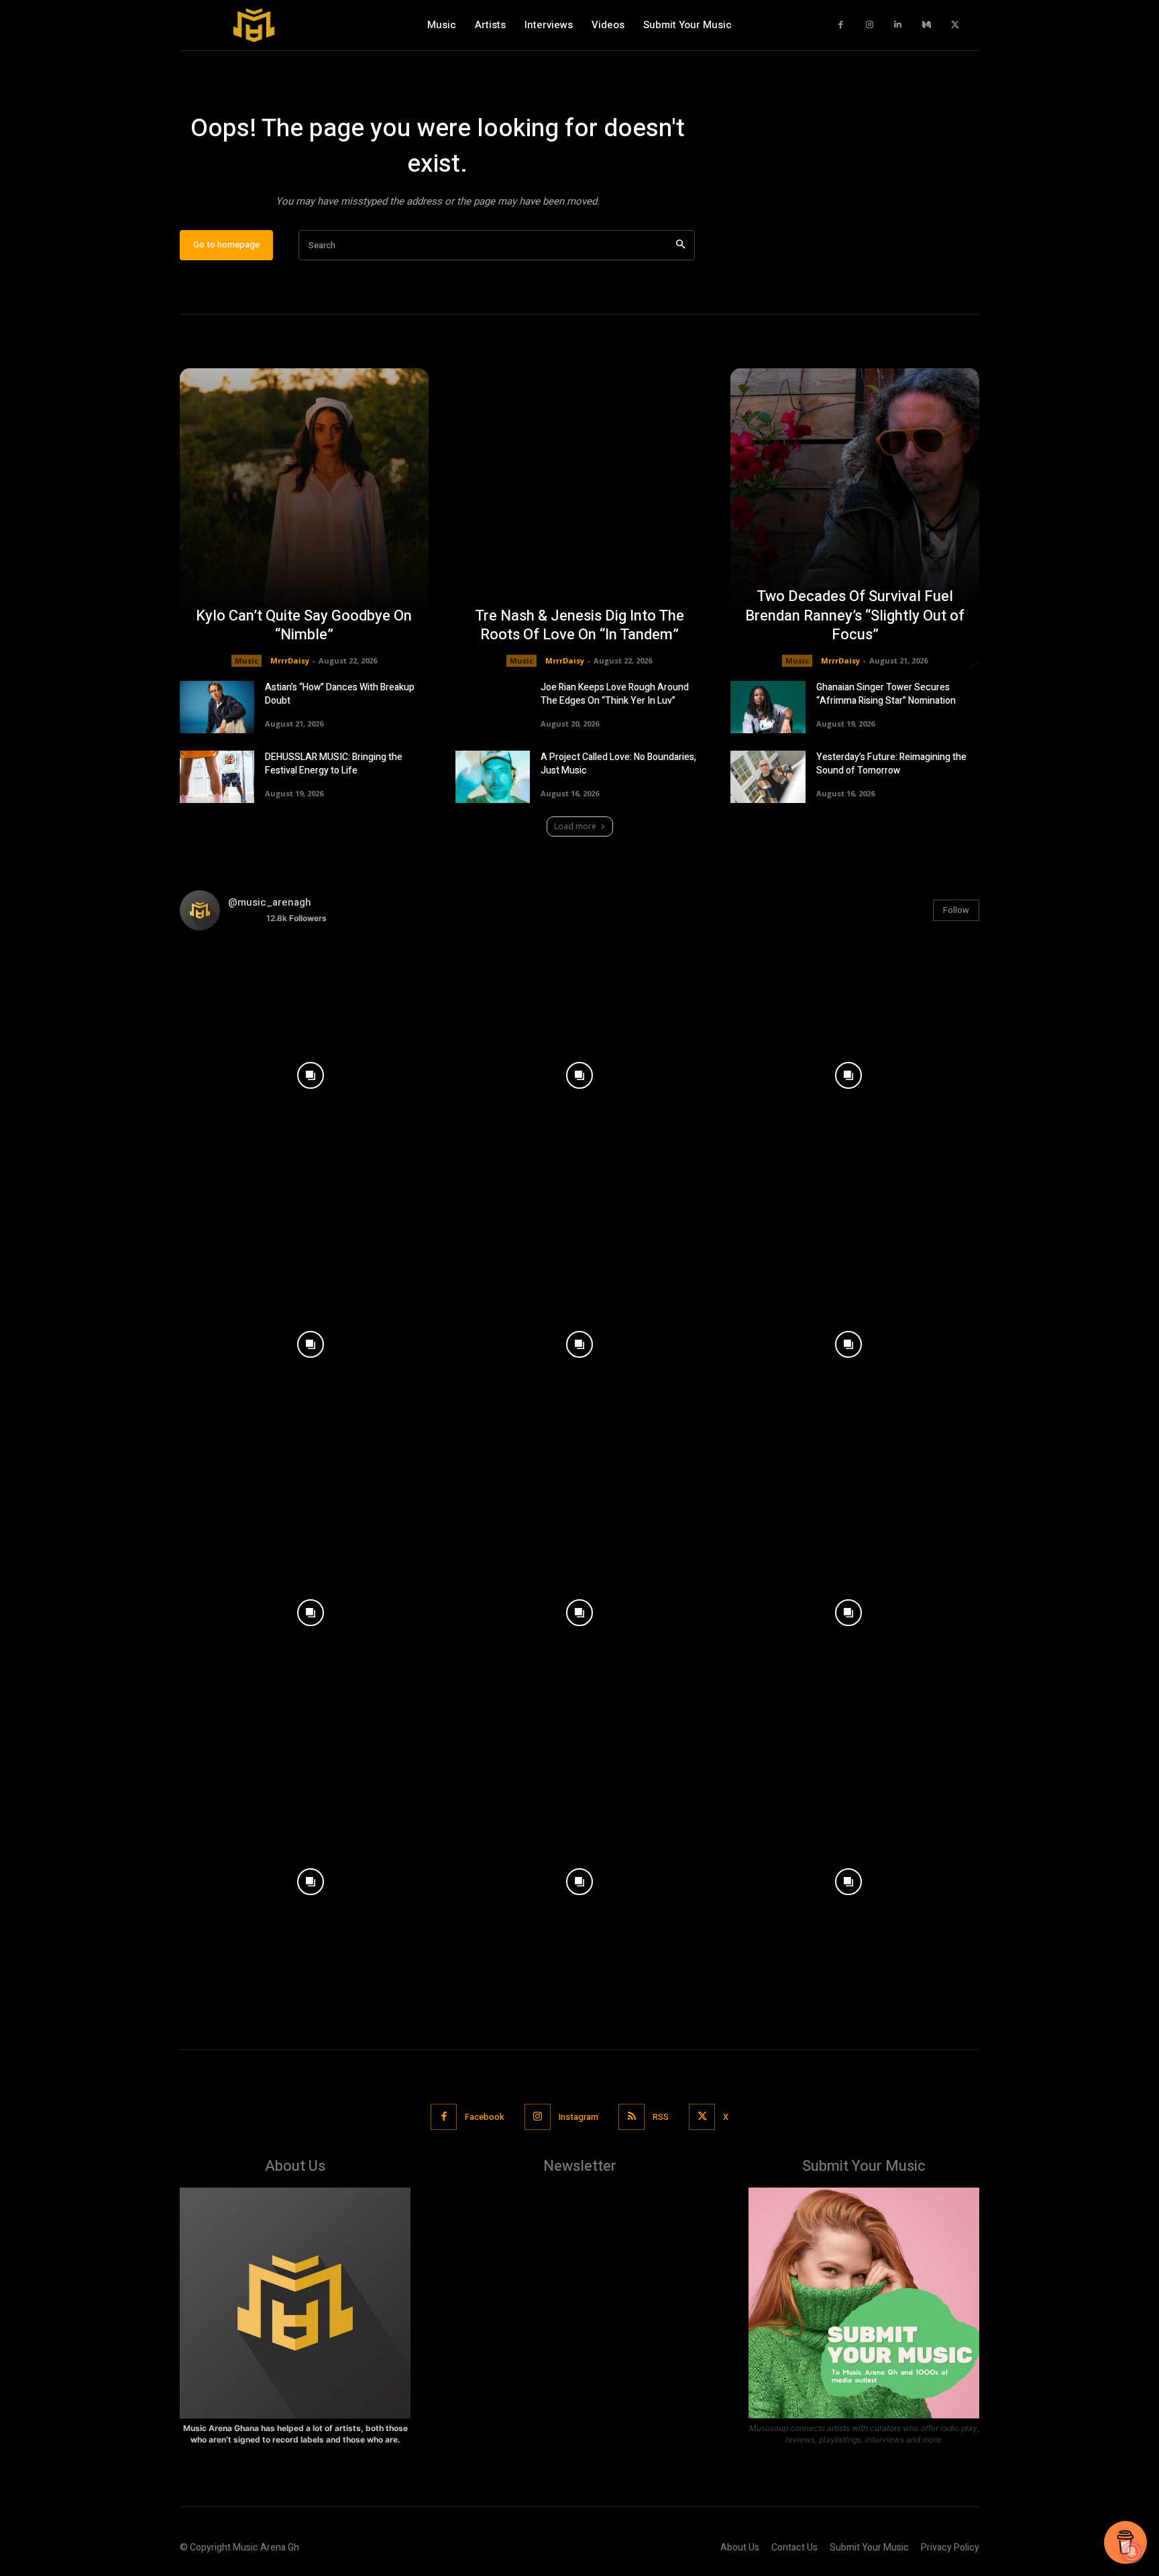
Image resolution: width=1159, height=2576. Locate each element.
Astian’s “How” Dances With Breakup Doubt (340, 694)
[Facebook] (841, 25)
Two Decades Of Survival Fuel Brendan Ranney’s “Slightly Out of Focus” (855, 615)
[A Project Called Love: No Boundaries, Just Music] (493, 777)
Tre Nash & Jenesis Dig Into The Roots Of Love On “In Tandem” (579, 626)
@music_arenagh (270, 902)
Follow (956, 910)
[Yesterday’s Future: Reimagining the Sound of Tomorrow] (768, 777)
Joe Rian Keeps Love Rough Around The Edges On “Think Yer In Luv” (615, 694)
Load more (575, 826)
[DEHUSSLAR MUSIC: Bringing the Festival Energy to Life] (217, 777)
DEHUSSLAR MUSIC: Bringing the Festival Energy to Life (334, 764)
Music (246, 660)
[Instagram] (870, 25)
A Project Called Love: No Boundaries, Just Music (618, 764)
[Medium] (927, 25)
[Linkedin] (898, 25)
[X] (955, 25)
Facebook (485, 2117)
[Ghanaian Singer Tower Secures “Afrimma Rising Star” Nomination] (768, 707)
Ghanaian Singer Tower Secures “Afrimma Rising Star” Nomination (886, 694)
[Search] (680, 245)
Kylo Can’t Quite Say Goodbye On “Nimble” (304, 626)
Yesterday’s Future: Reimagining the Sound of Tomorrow (891, 764)
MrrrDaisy (290, 660)
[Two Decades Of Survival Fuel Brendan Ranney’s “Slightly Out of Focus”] (855, 518)
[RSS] (631, 2117)
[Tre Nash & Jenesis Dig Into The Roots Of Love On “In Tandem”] (580, 518)
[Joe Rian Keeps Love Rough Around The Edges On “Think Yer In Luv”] (493, 707)
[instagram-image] (311, 1072)
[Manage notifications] (1132, 2552)
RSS (661, 2117)
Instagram (578, 2117)
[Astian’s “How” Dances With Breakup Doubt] (217, 707)
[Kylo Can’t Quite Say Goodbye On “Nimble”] (304, 518)
